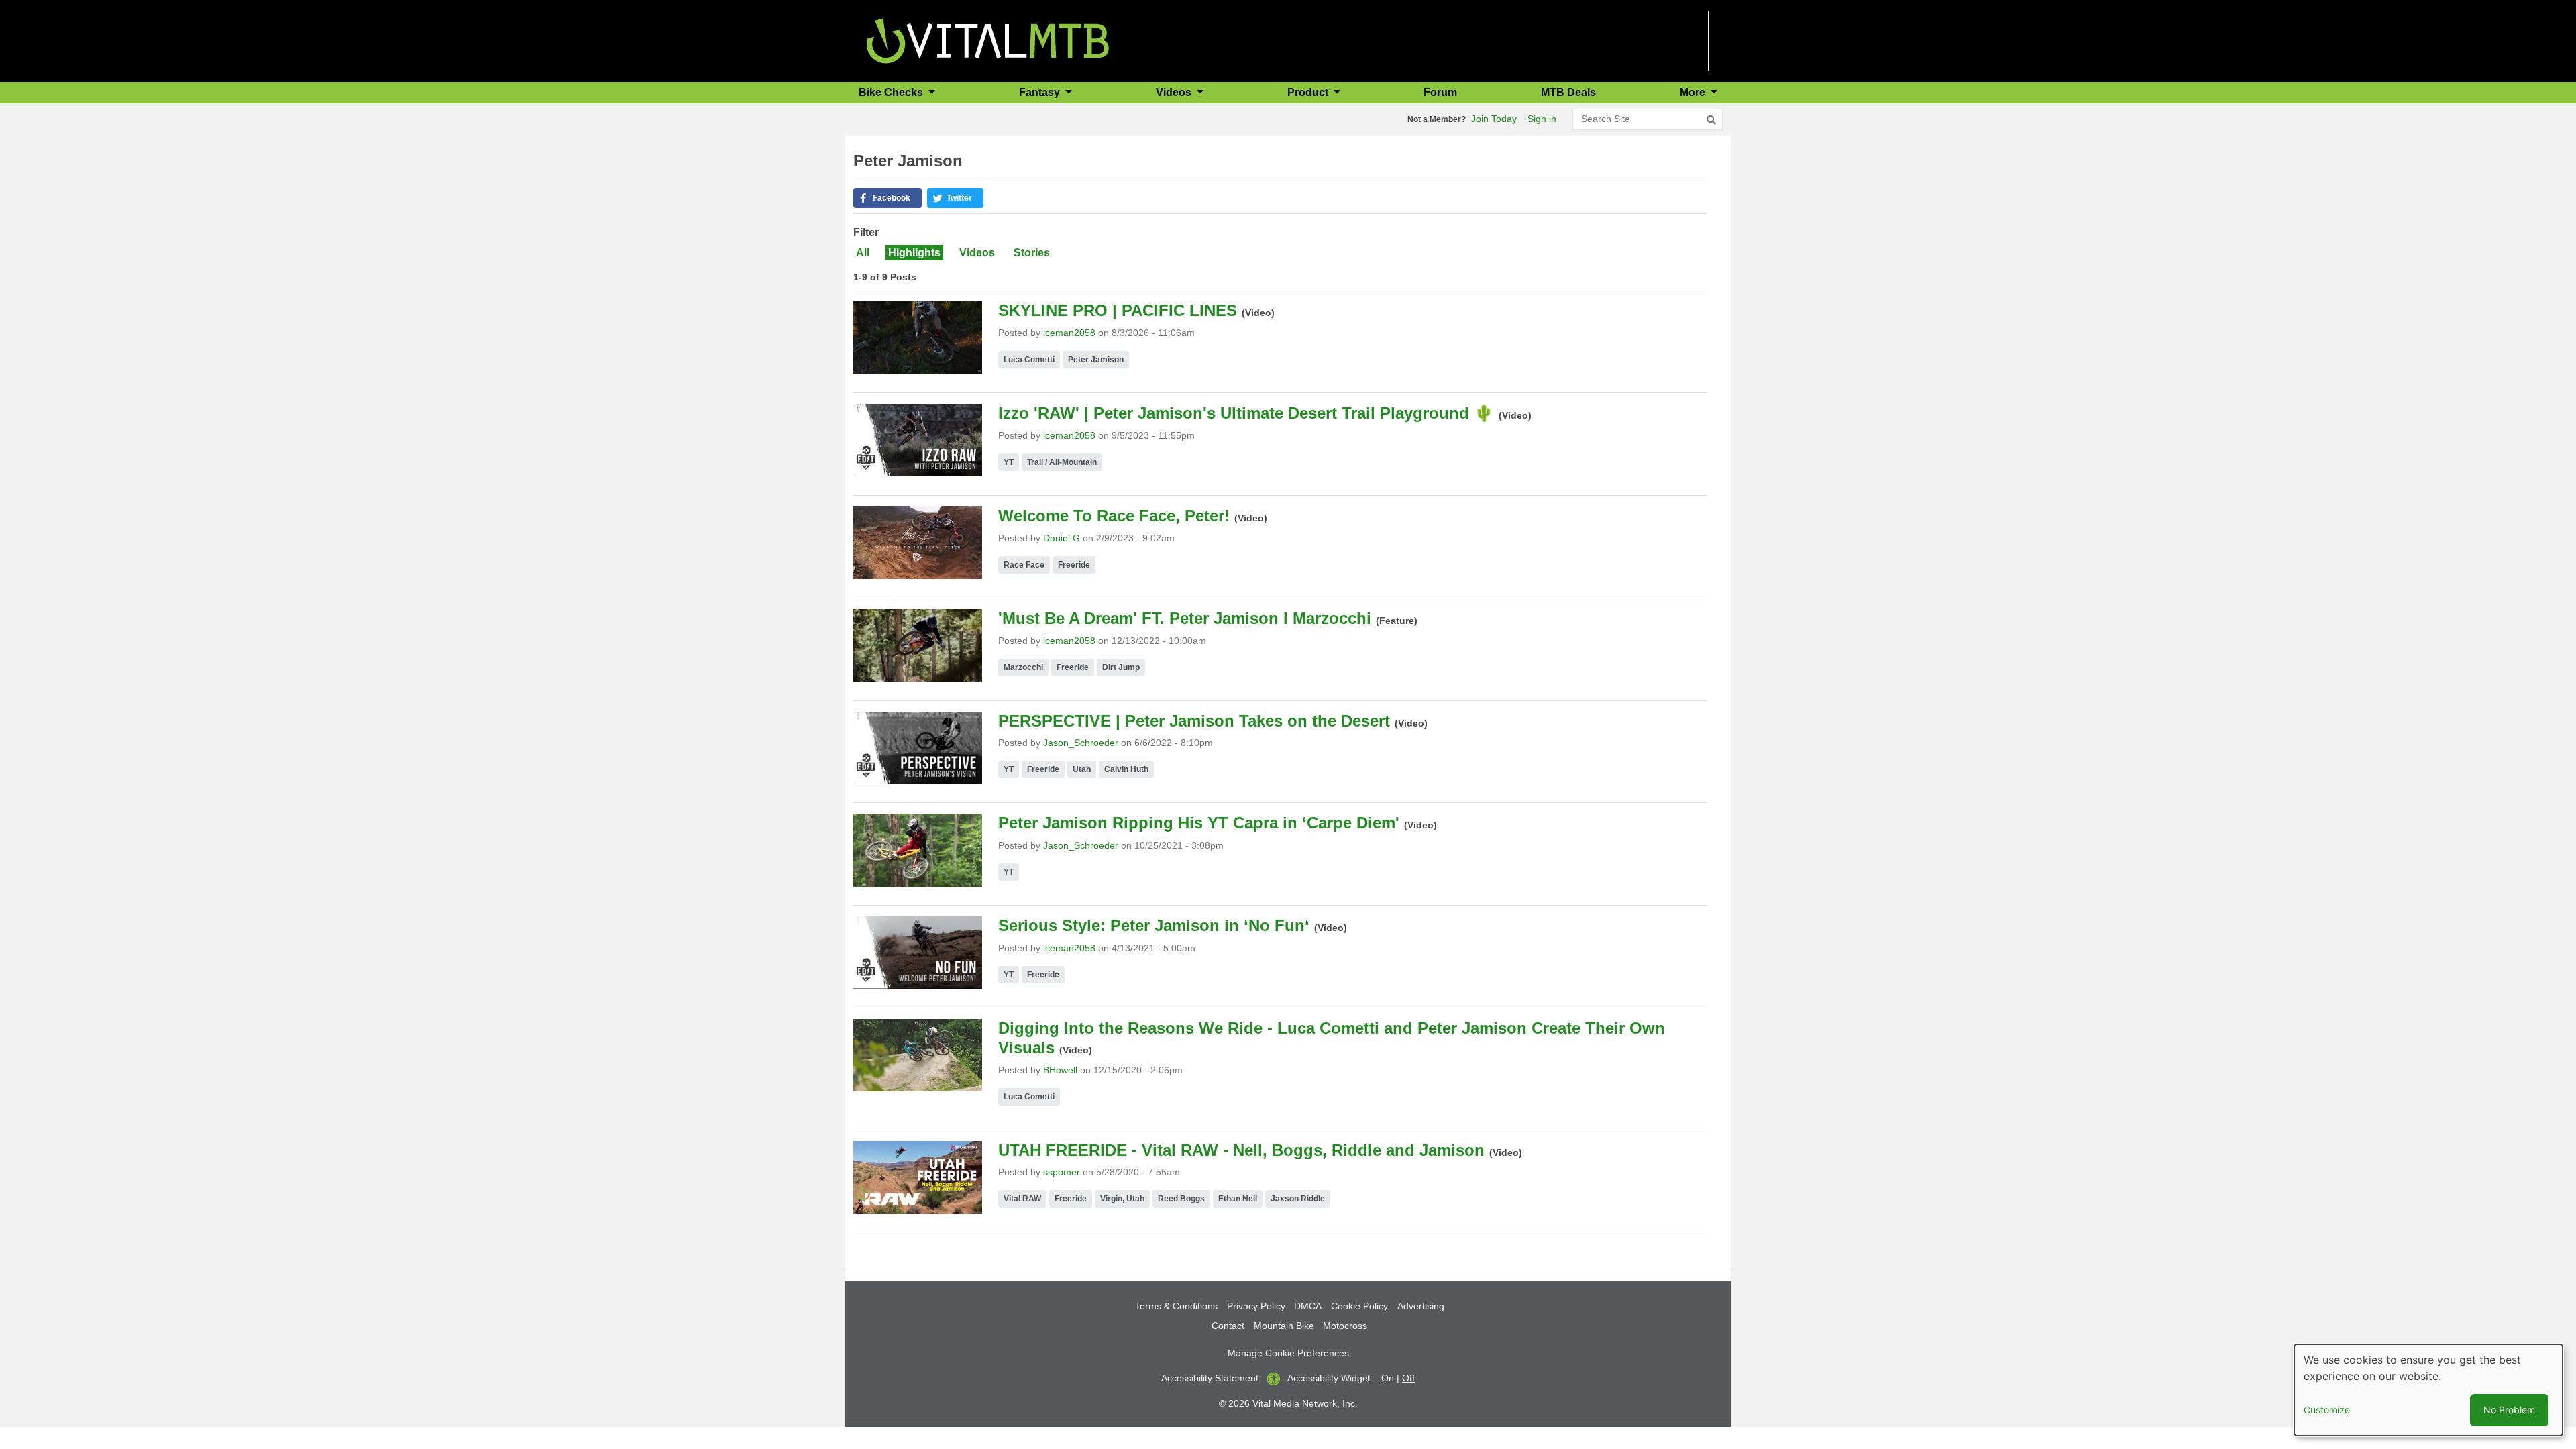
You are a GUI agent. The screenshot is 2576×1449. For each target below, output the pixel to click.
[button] (888, 198)
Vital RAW (1022, 1199)
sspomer (1062, 1172)
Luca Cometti (1029, 360)
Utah (1082, 769)
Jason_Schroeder (1081, 743)
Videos (977, 253)
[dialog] (2428, 1390)
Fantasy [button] (1041, 92)
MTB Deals (1568, 92)
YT (1009, 462)
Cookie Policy (1359, 1306)
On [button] (1388, 1378)
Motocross (1345, 1326)
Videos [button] (1175, 92)
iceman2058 (1069, 333)
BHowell (1060, 1070)
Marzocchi (1023, 667)
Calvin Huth (1126, 769)
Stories (1032, 253)
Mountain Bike (1284, 1326)
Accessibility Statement (1210, 1378)
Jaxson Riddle (1298, 1199)
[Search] (1711, 120)
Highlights (914, 253)
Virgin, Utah (1122, 1199)
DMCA (1308, 1306)
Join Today (1494, 119)
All (863, 253)
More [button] (1694, 92)
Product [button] (1309, 92)
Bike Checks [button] (892, 92)
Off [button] (1408, 1378)
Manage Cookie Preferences (1288, 1353)
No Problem (2509, 1410)
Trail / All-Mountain (1062, 462)
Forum (1440, 92)
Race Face (1024, 565)
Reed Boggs (1181, 1199)
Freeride (1074, 565)
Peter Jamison (1096, 360)
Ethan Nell (1238, 1199)
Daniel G (1062, 538)
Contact (1228, 1326)
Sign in (1542, 119)
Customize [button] (2327, 1410)
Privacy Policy (1256, 1306)
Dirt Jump (1121, 667)
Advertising (1421, 1306)
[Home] (988, 40)
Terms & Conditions (1176, 1306)
